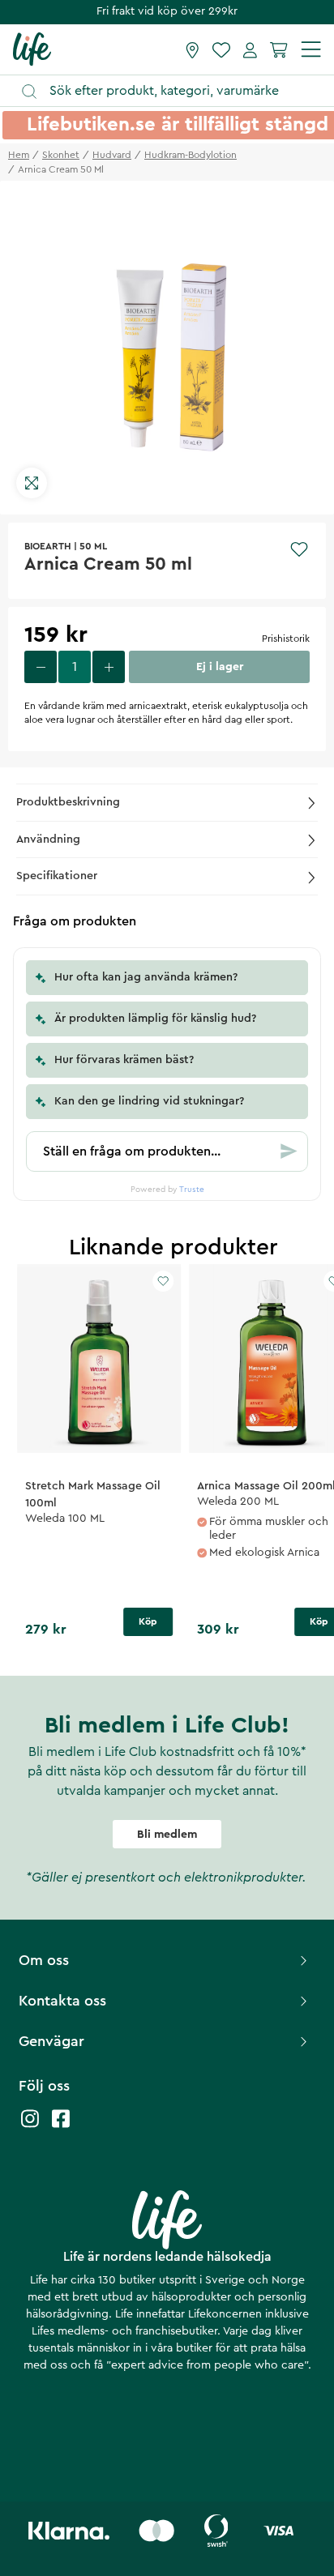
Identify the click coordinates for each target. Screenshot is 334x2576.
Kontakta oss (62, 2001)
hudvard (112, 155)
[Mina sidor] (250, 49)
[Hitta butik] (193, 49)
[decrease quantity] (41, 667)
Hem (19, 155)
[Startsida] (32, 49)
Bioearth (48, 546)
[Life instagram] (30, 2127)
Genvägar (51, 2041)
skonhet (61, 155)
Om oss (44, 1960)
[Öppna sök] (175, 91)
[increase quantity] (109, 667)
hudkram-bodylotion (191, 155)
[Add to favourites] (299, 549)
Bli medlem (167, 1835)
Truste (192, 1190)
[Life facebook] (61, 2127)
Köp (148, 1621)
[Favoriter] (221, 49)
